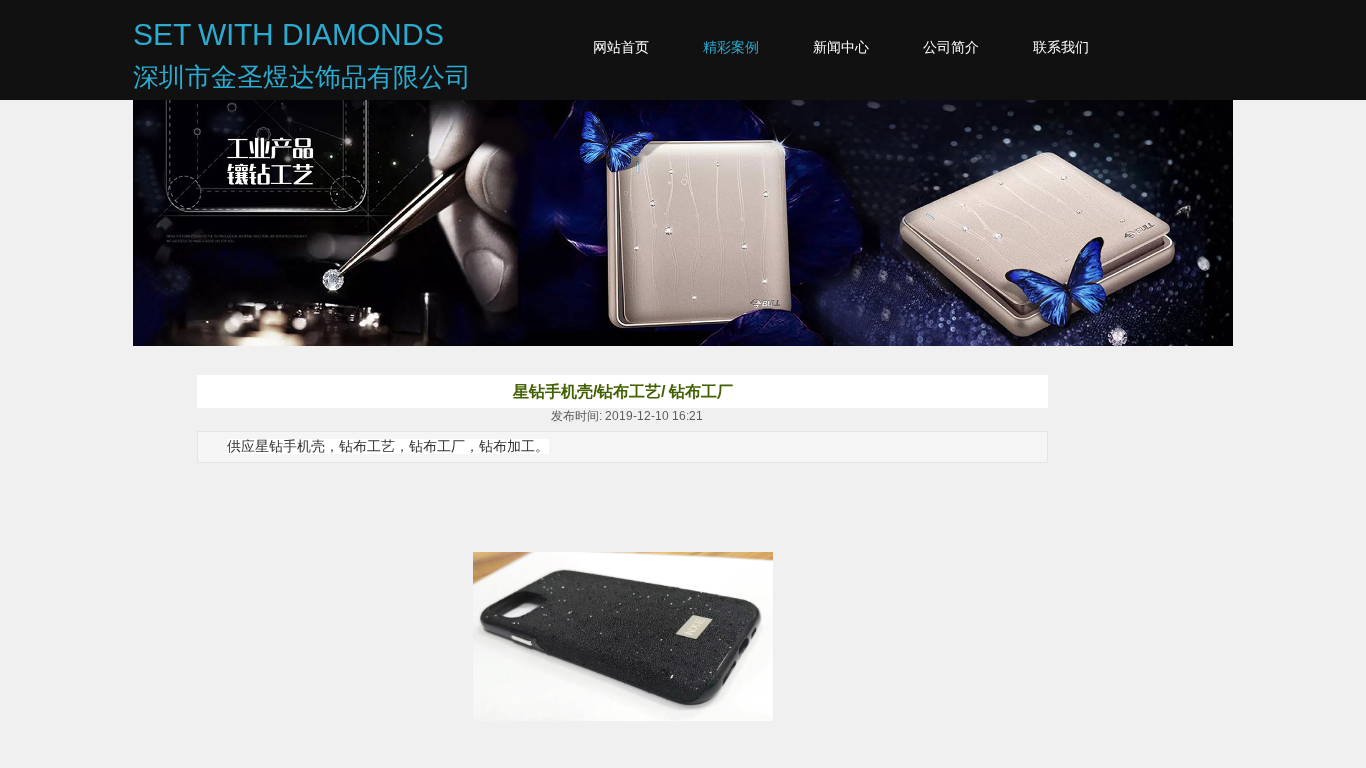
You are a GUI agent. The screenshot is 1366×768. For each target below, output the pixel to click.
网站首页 (621, 47)
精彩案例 (731, 47)
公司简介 (951, 47)
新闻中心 (841, 47)
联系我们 (1061, 47)
